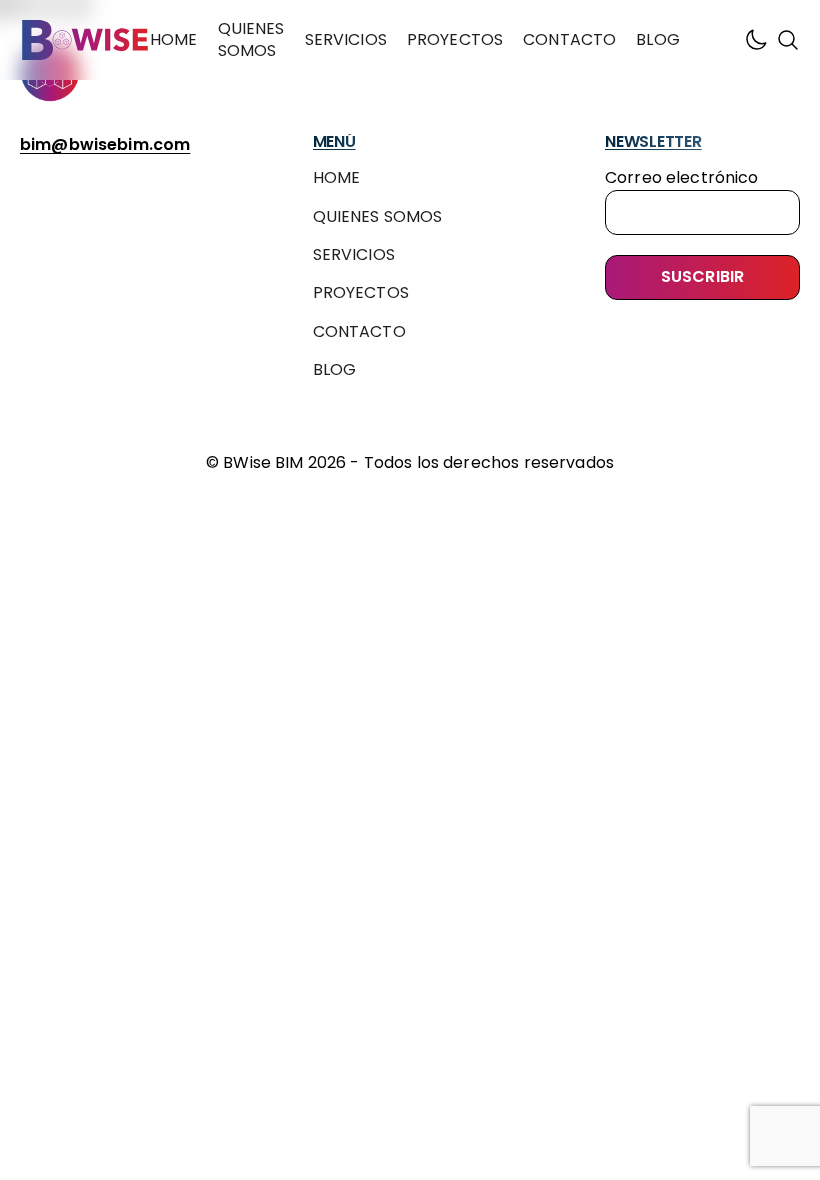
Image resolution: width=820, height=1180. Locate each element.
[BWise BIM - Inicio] (85, 40)
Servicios (346, 39)
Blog (658, 39)
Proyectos (455, 39)
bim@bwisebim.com (105, 144)
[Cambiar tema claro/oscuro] (756, 40)
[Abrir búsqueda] (788, 40)
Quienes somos (251, 39)
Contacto (569, 39)
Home (174, 39)
